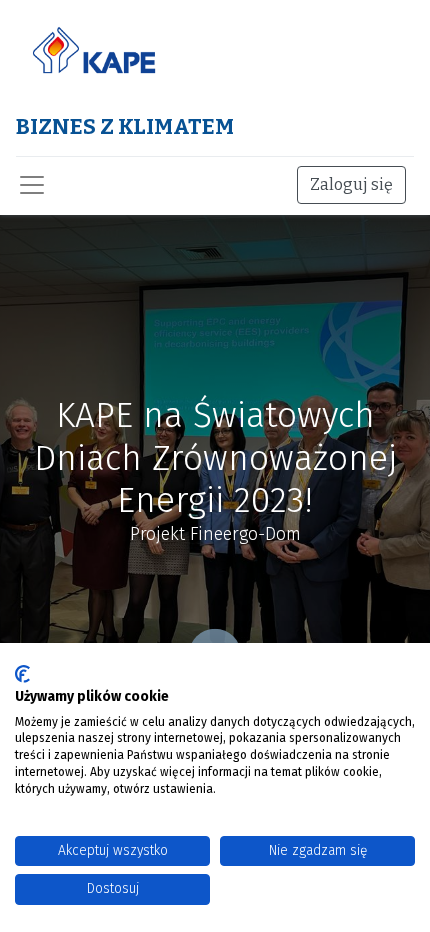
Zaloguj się (351, 184)
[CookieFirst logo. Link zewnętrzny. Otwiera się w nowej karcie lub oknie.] (22, 674)
